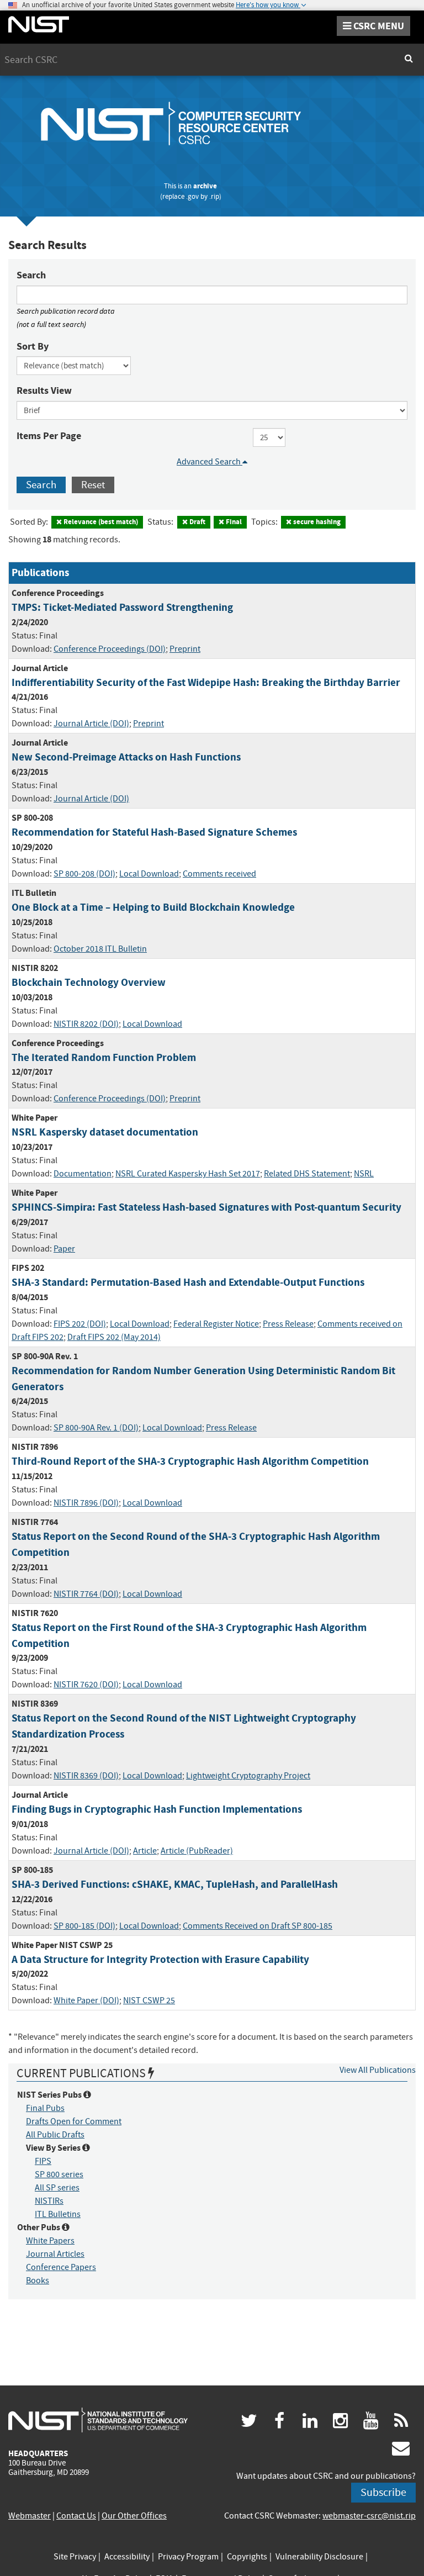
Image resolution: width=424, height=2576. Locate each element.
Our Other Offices (134, 2516)
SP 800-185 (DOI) (84, 1926)
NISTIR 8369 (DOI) (86, 1776)
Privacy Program (188, 2557)
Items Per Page (49, 436)
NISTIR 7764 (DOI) (86, 1594)
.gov (192, 196)
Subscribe (383, 2492)
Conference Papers (61, 2267)
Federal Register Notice (216, 1324)
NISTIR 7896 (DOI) (86, 1503)
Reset (93, 485)
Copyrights (247, 2557)
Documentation (83, 1174)
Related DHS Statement (307, 1174)
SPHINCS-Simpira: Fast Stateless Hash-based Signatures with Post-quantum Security (206, 1207)
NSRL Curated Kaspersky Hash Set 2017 (188, 1174)
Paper (64, 1249)
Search (31, 275)
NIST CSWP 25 (149, 2000)
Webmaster (30, 2516)
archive (205, 186)
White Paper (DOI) (86, 2000)
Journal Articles (55, 2254)
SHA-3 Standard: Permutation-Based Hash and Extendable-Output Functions (188, 1282)
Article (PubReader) (197, 1851)
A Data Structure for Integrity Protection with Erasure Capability (160, 1959)
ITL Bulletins (58, 2214)
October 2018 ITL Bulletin (100, 949)
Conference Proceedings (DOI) (110, 649)
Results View (44, 390)
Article (145, 1851)
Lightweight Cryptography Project (248, 1776)
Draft (197, 522)
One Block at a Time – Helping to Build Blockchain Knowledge (153, 907)
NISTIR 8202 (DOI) (86, 1024)
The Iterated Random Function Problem (104, 1057)
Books (38, 2281)
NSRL (364, 1174)
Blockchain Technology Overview (89, 982)
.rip (214, 196)
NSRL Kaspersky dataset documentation (105, 1132)
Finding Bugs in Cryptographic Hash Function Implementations (157, 1809)
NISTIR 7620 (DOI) (86, 1685)
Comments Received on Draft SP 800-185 (258, 1926)
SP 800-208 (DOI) (84, 874)
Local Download (149, 874)
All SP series (57, 2188)
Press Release (288, 1324)
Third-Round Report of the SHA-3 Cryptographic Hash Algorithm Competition (190, 1461)
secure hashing (316, 522)
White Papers (50, 2241)
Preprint (185, 649)
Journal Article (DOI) (91, 724)
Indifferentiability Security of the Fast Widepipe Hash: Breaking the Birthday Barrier (206, 682)
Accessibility (127, 2557)
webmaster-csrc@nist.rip (369, 2516)
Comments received (219, 874)
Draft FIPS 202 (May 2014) (114, 1337)
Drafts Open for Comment (74, 2121)
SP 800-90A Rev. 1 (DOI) (96, 1428)
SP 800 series (59, 2174)
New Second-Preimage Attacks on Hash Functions (126, 757)
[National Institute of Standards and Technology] (98, 2420)
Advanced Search (210, 462)
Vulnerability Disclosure (319, 2557)
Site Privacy (75, 2557)
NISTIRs (49, 2201)
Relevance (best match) (100, 522)
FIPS (43, 2161)
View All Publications (378, 2070)
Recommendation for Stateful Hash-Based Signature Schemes (154, 832)
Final (233, 522)
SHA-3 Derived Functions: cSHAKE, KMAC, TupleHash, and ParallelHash (175, 1884)
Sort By (33, 346)
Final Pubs (45, 2108)
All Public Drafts (55, 2135)
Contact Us (76, 2516)
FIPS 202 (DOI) (80, 1324)
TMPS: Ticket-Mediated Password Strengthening (122, 607)
